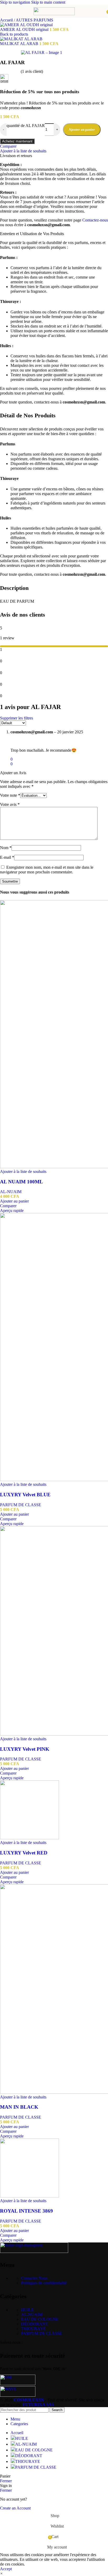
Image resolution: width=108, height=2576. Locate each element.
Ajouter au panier (82, 129)
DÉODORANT (34, 2324)
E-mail (7, 857)
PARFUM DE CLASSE (21, 1505)
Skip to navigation (16, 2)
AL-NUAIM (11, 1192)
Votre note (10, 795)
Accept (6, 2569)
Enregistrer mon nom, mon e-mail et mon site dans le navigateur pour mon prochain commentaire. (47, 870)
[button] (14, 1201)
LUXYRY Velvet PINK (25, 1749)
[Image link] (34, 2251)
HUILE (27, 2310)
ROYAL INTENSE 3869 (26, 2211)
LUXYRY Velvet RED (24, 1853)
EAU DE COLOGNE (40, 2319)
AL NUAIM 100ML (21, 1182)
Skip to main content (48, 2)
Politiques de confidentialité (44, 2283)
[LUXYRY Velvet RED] (29, 1838)
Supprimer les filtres (17, 718)
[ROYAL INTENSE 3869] (29, 2196)
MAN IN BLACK (19, 2107)
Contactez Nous (34, 2278)
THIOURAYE (33, 2329)
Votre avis (10, 804)
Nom (6, 848)
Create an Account (15, 2508)
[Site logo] (54, 14)
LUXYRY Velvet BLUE (25, 1495)
